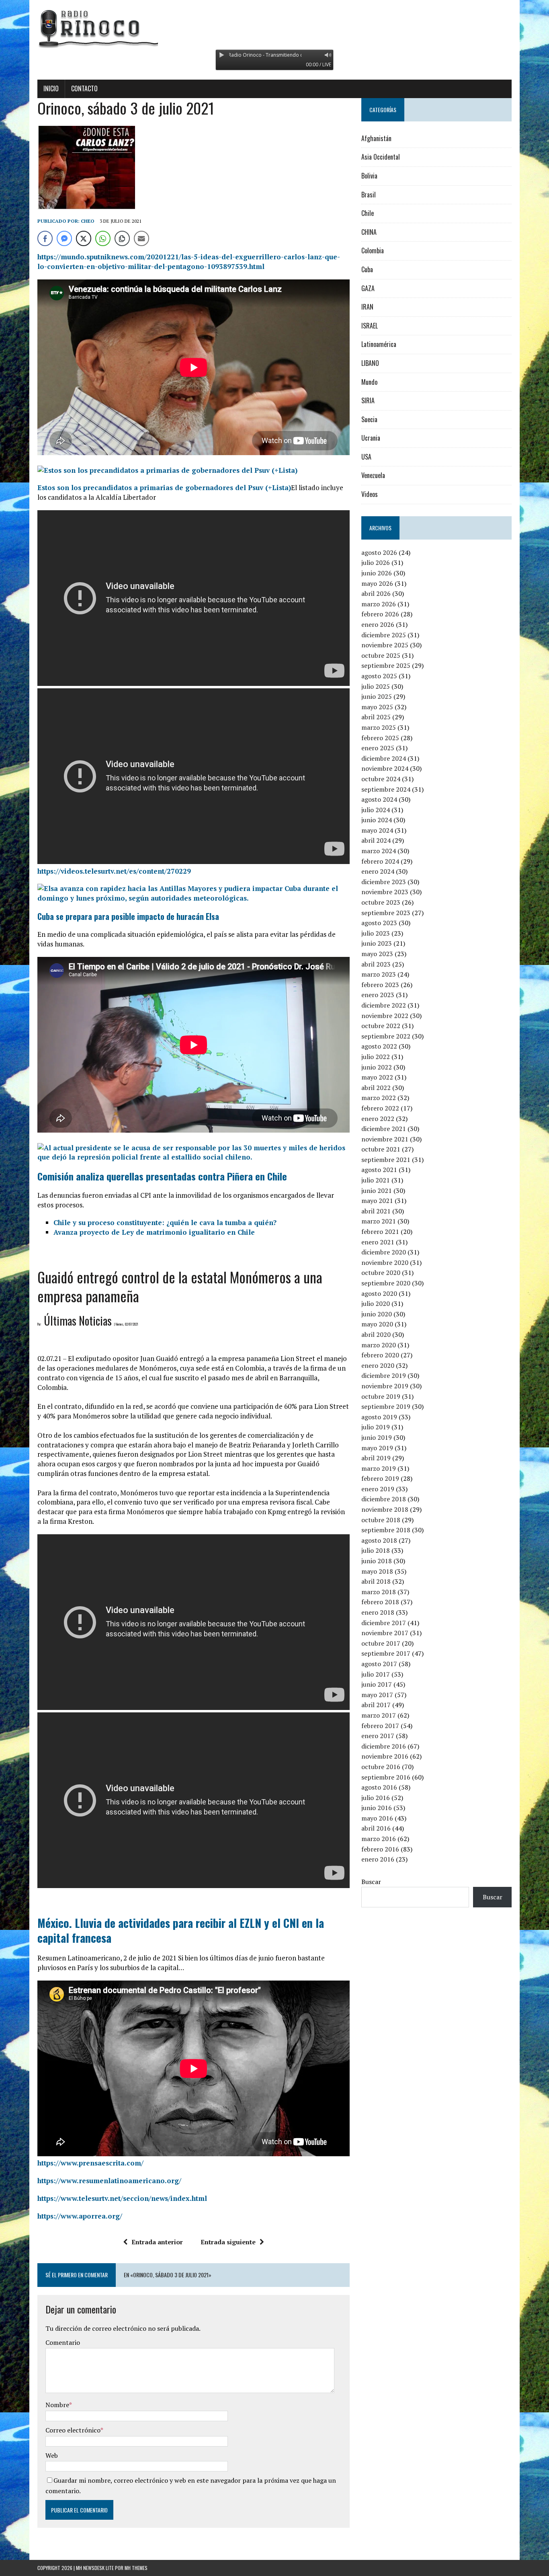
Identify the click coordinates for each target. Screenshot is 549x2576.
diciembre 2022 (384, 1005)
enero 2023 (378, 995)
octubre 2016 (381, 1767)
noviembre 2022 (385, 1016)
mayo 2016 (377, 1818)
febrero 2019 (380, 1478)
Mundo (369, 382)
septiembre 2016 (386, 1777)
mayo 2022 (377, 1077)
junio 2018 (377, 1561)
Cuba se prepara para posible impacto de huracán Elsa (128, 916)
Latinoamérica (379, 344)
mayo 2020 (377, 1324)
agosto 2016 (379, 1787)
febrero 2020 (380, 1355)
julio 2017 (376, 1674)
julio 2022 (376, 1057)
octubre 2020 (381, 1273)
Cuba (367, 269)
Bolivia (369, 176)
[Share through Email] (141, 238)
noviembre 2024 (385, 768)
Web (52, 2455)
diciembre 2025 (384, 635)
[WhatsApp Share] (103, 238)
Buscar (371, 1882)
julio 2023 (376, 933)
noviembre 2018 (385, 1509)
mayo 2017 (377, 1695)
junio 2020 (377, 1314)
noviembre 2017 (385, 1633)
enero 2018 (378, 1612)
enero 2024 (378, 871)
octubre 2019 (381, 1396)
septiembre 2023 (386, 913)
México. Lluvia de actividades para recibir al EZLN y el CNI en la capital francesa (181, 1930)
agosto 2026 (379, 552)
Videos (370, 494)
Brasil (369, 195)
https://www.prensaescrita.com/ (90, 2163)
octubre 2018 (381, 1520)
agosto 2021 (379, 1170)
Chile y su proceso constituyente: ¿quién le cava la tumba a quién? (165, 1222)
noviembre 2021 (385, 1139)
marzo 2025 (379, 727)
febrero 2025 (380, 738)
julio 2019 (376, 1427)
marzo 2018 (379, 1592)
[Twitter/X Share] (84, 238)
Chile (368, 213)
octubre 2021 (381, 1149)
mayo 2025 (377, 707)
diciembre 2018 (384, 1499)
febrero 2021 (380, 1232)
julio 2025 (376, 686)
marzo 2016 (379, 1839)
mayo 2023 (377, 954)
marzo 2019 (379, 1468)
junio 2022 (377, 1067)
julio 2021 (376, 1180)
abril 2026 (376, 593)
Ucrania (371, 438)
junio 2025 (377, 696)
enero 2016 (378, 1859)
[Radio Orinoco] (274, 28)
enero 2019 (378, 1489)
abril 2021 (376, 1211)
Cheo (88, 221)
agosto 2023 (379, 923)
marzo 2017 (379, 1715)
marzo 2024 (379, 851)
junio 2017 (377, 1684)
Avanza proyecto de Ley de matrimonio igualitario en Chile (154, 1232)
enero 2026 (378, 624)
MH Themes (136, 2568)
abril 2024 (376, 840)
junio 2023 (377, 943)
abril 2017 (376, 1705)
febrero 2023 (380, 985)
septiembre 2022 (386, 1036)
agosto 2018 (379, 1540)
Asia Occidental (381, 157)
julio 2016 (376, 1798)
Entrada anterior (157, 2242)
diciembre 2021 (384, 1129)
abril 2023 (376, 964)
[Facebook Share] (45, 238)
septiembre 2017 (386, 1653)
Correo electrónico (73, 2430)
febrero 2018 (380, 1602)
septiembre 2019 (386, 1406)
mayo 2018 (377, 1571)
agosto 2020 (379, 1293)
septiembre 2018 (386, 1530)
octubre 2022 (381, 1026)
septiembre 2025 (386, 665)
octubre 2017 (381, 1643)
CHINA (369, 232)
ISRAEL (370, 326)
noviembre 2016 (385, 1756)
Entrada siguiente (228, 2242)
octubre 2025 (381, 655)
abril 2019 (376, 1458)
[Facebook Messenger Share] (64, 238)
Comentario (63, 2342)
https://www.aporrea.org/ (80, 2216)
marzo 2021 (379, 1221)
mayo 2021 (377, 1201)
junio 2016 (377, 1808)
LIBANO (370, 363)
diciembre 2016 (384, 1746)
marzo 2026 (379, 604)
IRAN (367, 307)
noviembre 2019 (385, 1386)
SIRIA (368, 400)
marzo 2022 (379, 1098)
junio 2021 (377, 1191)
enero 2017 (378, 1736)
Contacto (84, 88)
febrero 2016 (380, 1849)
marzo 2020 (379, 1345)
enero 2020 (378, 1365)
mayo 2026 (377, 583)
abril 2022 (376, 1088)
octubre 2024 (381, 779)
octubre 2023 (381, 902)
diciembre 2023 (384, 882)
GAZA (368, 288)
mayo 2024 (377, 830)
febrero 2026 (380, 614)
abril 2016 (376, 1828)
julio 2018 (376, 1550)
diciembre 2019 (384, 1375)
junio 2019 (377, 1437)
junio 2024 (377, 820)
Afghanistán (376, 138)
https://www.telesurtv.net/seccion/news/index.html (122, 2198)
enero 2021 (378, 1242)
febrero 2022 (380, 1108)
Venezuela (373, 475)
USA (366, 457)
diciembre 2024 (384, 758)
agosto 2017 (379, 1664)
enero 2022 (378, 1119)
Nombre (57, 2405)
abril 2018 (376, 1581)
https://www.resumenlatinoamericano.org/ (109, 2181)
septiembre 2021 (386, 1160)
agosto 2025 (379, 676)
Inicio (51, 88)
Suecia (369, 419)
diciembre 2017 (384, 1623)
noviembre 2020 (385, 1262)
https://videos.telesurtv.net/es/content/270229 (114, 871)
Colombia (373, 250)
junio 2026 (377, 573)
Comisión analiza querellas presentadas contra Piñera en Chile (162, 1176)
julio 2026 (376, 562)
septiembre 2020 (386, 1283)
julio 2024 (376, 810)
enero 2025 (378, 748)
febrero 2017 (380, 1726)
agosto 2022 (379, 1046)
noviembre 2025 (385, 645)
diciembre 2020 (384, 1252)
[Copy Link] (122, 238)
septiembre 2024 (386, 789)
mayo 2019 (377, 1448)
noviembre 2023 (385, 892)
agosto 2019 (379, 1417)
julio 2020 (376, 1303)
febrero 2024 (380, 861)
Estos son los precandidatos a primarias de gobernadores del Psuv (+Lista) (164, 487)
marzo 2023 (379, 974)
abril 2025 (376, 717)
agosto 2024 (379, 799)
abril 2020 (376, 1334)
